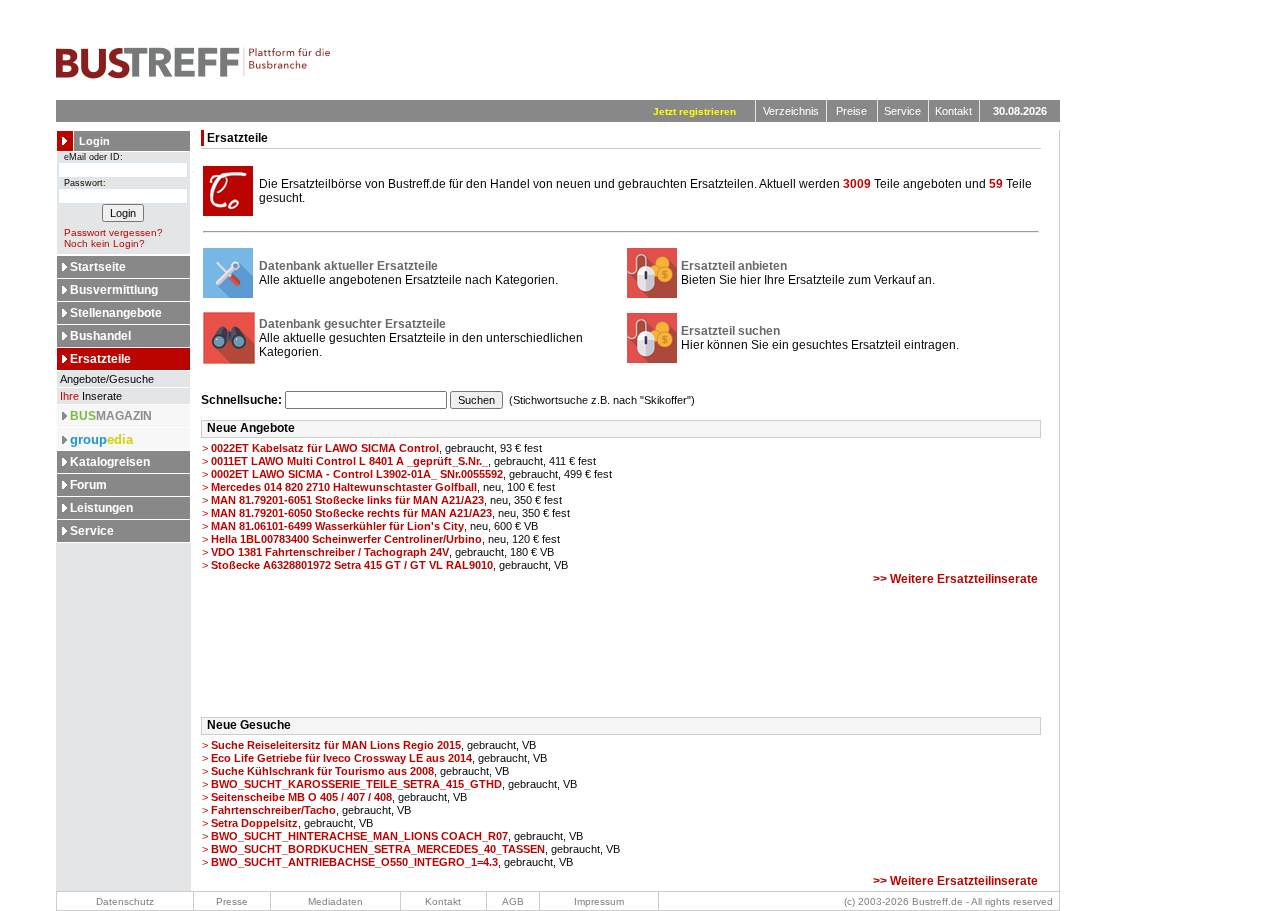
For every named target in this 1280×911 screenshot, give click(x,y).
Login (94, 141)
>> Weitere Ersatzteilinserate (955, 579)
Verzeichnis (791, 111)
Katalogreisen (110, 462)
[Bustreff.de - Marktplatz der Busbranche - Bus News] (193, 75)
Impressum (599, 901)
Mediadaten (335, 901)
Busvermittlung (114, 290)
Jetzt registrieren (694, 111)
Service (902, 111)
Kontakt (953, 111)
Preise (851, 111)
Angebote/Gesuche (105, 379)
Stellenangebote (116, 313)
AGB (513, 901)
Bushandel (100, 336)
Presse (232, 901)
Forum (88, 485)
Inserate (91, 396)
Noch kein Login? (104, 243)
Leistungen (101, 508)
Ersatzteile (100, 359)
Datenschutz (125, 901)
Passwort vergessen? (113, 232)
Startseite (98, 267)
